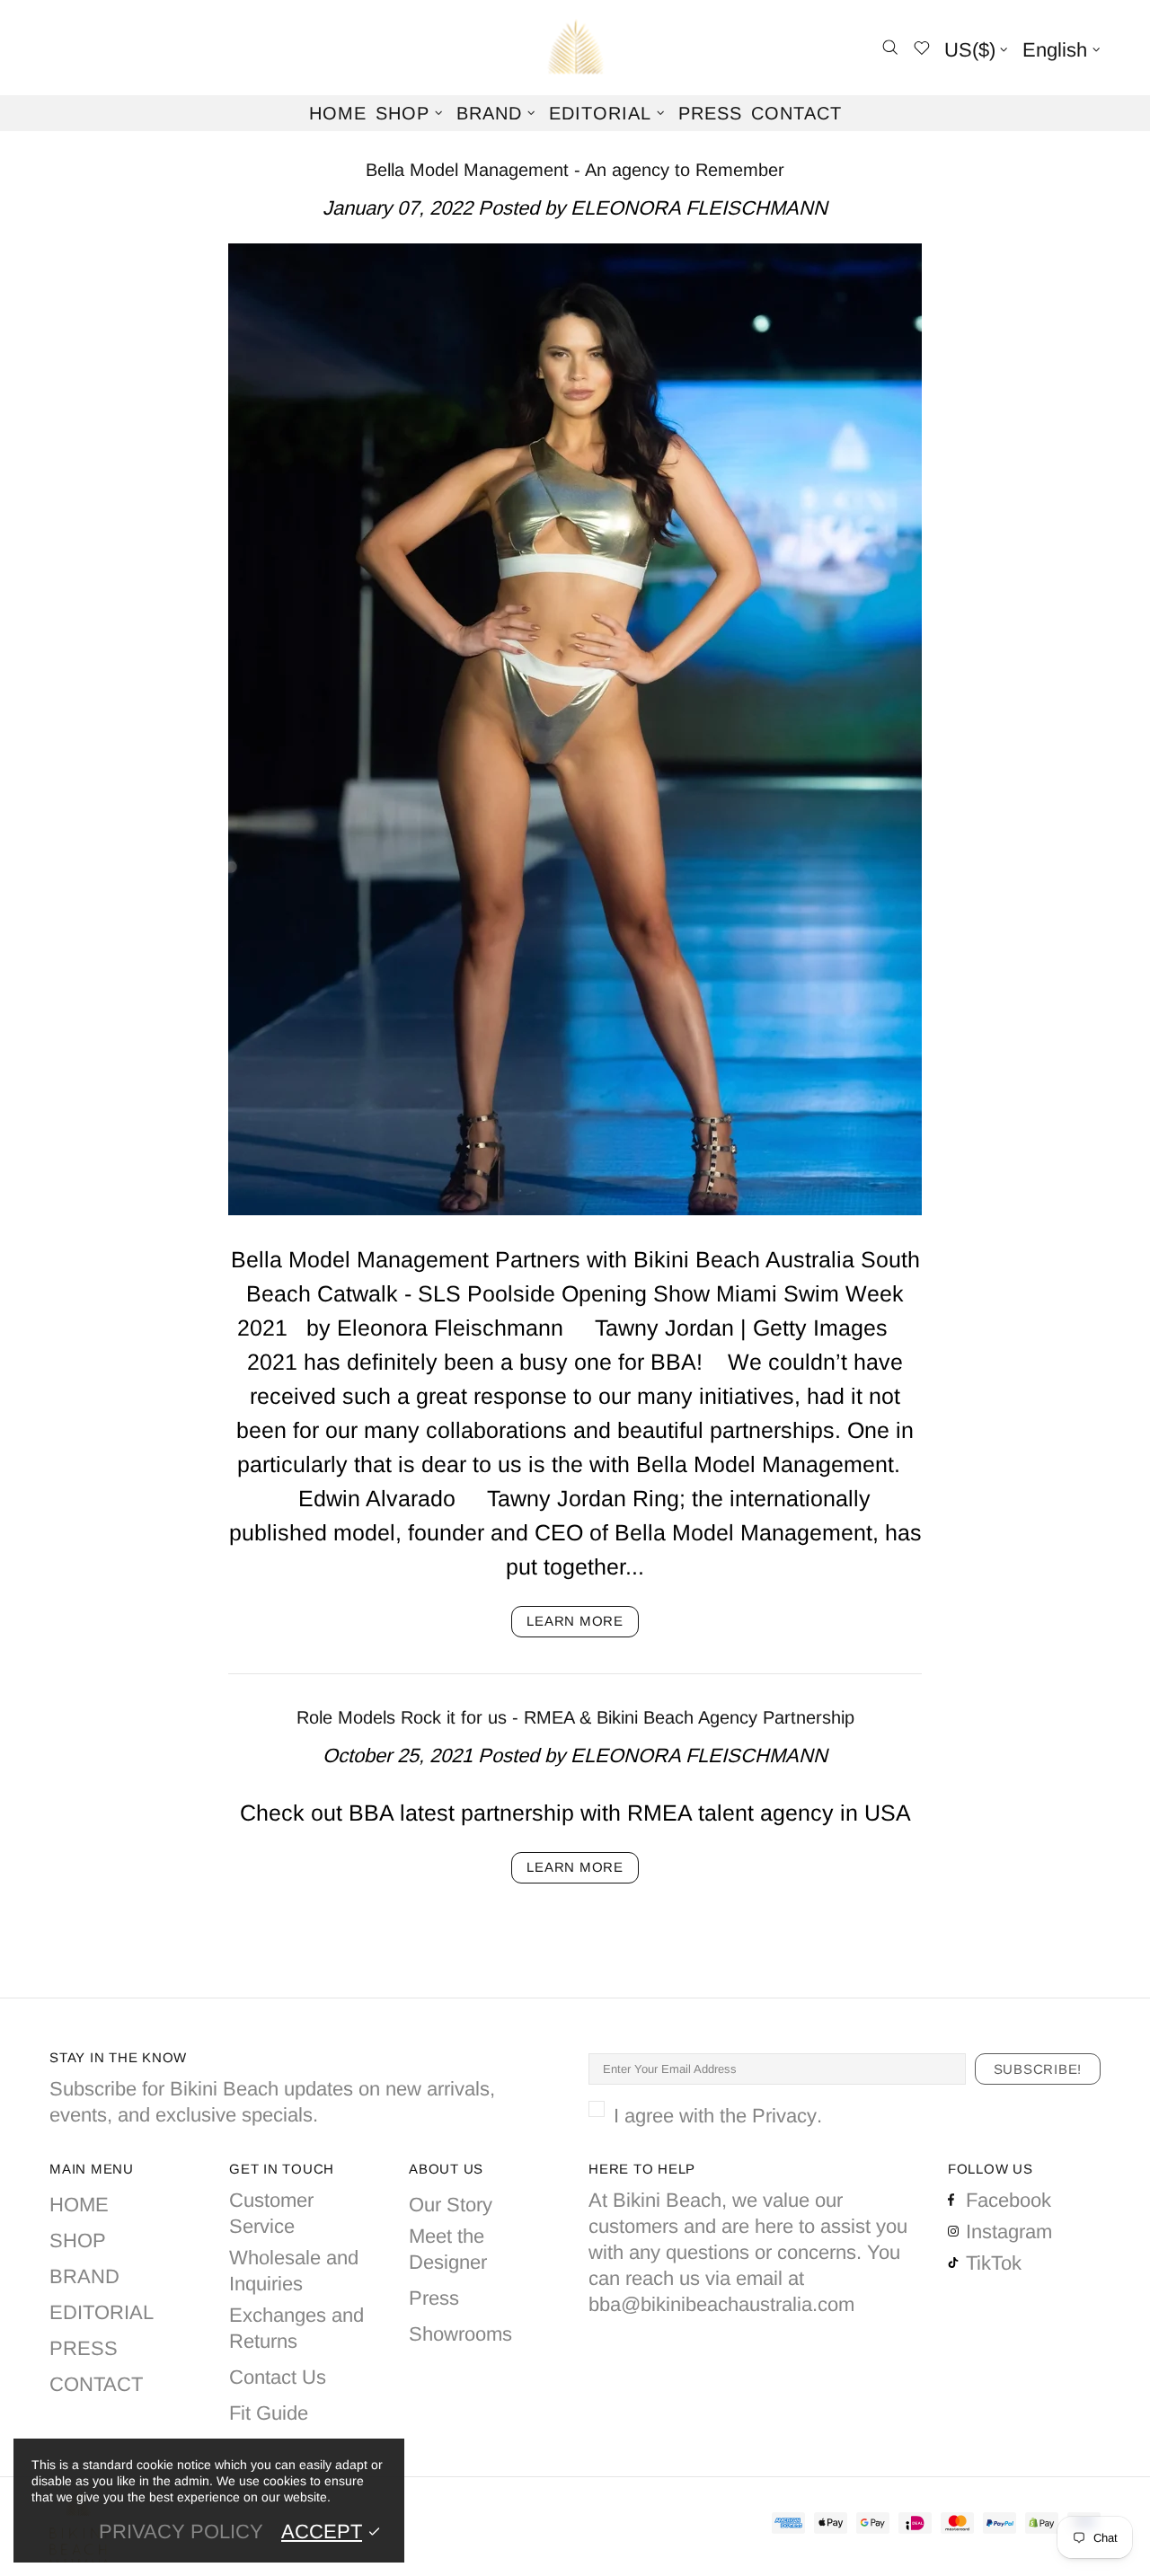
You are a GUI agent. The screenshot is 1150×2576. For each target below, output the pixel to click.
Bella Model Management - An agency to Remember (575, 170)
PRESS (84, 2348)
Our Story (451, 2205)
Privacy (784, 2116)
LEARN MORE (575, 1621)
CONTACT (96, 2384)
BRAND (84, 2276)
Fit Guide (269, 2413)
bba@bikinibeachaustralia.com (721, 2304)
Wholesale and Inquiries (294, 2271)
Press (434, 2298)
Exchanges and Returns (296, 2328)
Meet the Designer (448, 2249)
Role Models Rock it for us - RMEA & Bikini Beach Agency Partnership (575, 1717)
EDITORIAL (102, 2312)
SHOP (78, 2241)
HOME (79, 2205)
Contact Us (278, 2377)
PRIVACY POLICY (181, 2532)
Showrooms (460, 2334)
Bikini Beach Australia (575, 48)
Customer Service (271, 2213)
